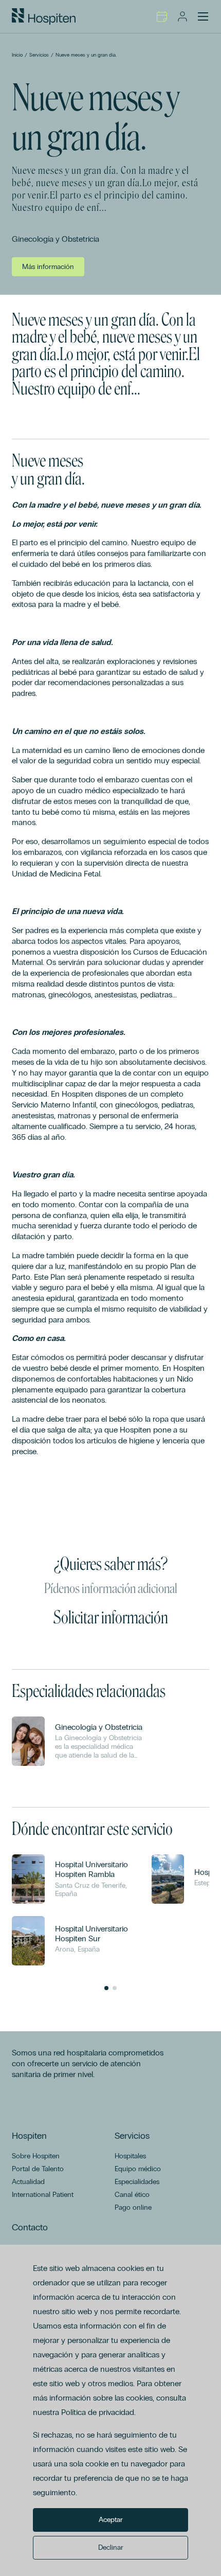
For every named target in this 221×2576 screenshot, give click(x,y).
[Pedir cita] (162, 16)
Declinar (111, 2547)
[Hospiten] (44, 16)
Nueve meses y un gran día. (86, 55)
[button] (106, 1988)
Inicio (17, 55)
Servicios (39, 55)
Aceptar (111, 2520)
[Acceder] (182, 16)
